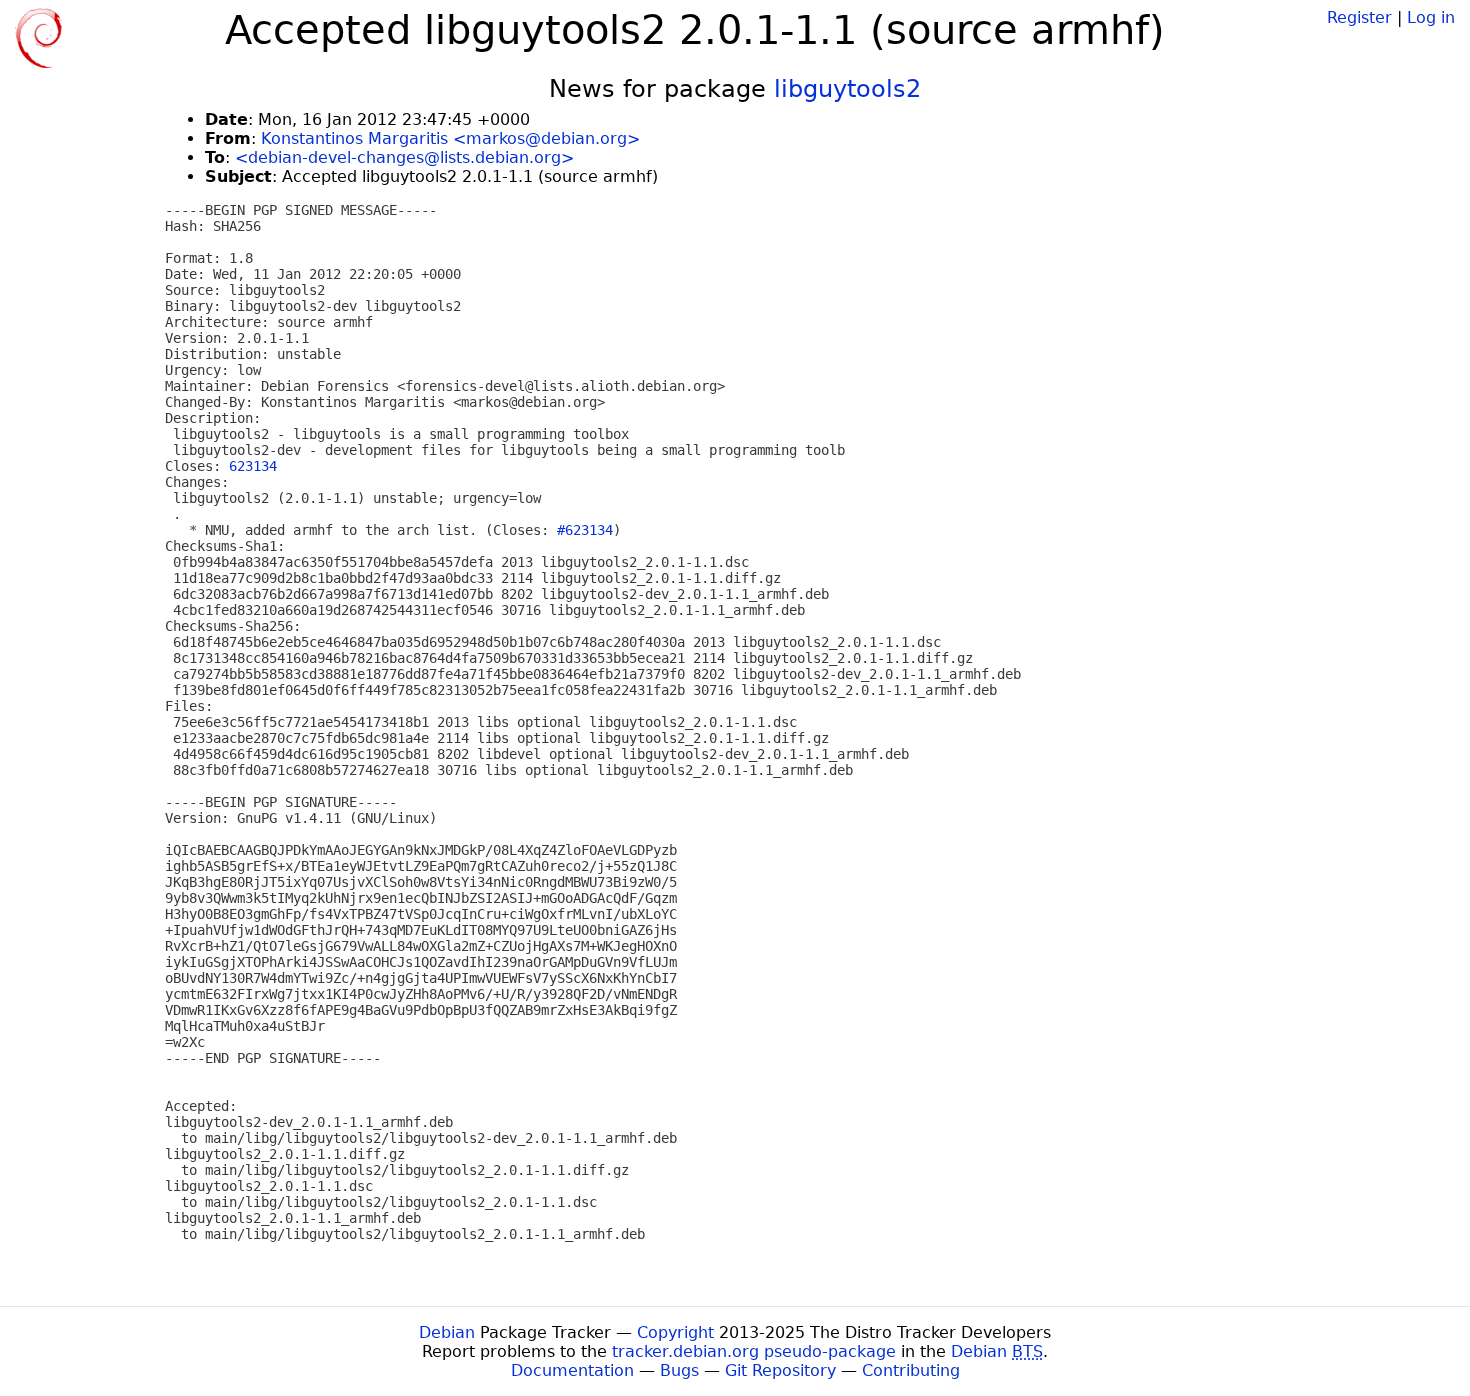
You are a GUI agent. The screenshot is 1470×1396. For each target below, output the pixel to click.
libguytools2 (847, 89)
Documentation (572, 1370)
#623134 (585, 530)
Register (1359, 17)
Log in (1431, 17)
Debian (447, 1332)
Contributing (911, 1370)
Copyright (675, 1332)
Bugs (679, 1370)
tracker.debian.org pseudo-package (754, 1351)
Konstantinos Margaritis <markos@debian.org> (450, 138)
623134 (253, 466)
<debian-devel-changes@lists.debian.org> (404, 157)
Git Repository (780, 1370)
